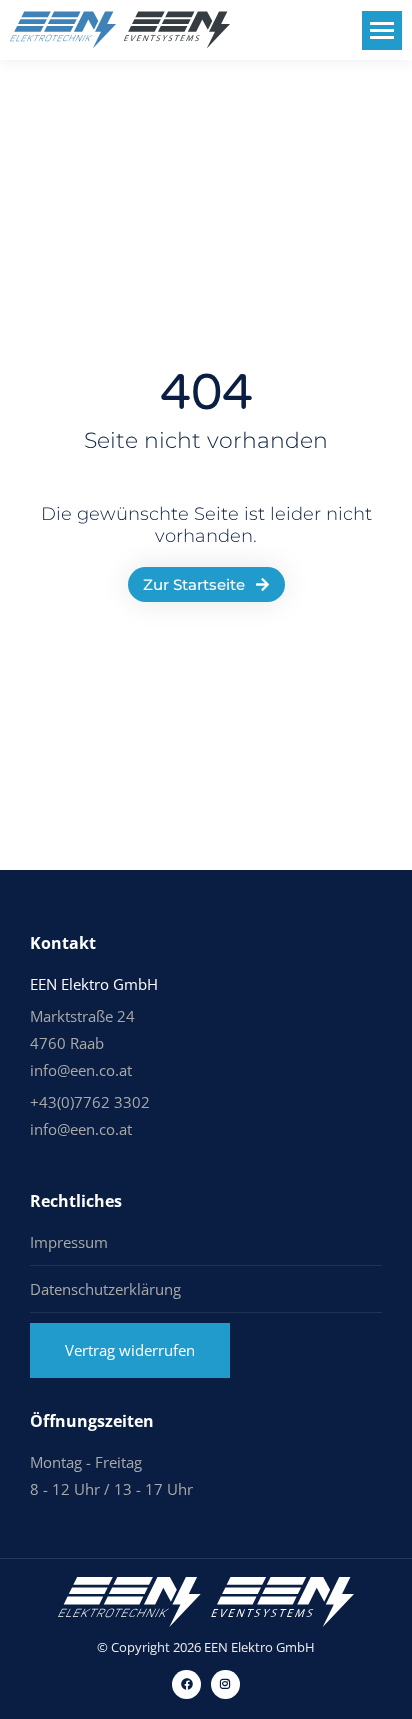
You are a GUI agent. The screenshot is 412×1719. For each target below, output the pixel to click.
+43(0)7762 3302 (90, 1102)
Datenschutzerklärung (105, 1289)
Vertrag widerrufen (130, 1350)
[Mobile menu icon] (382, 30)
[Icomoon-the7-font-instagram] (225, 1684)
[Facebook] (186, 1684)
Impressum (69, 1242)
